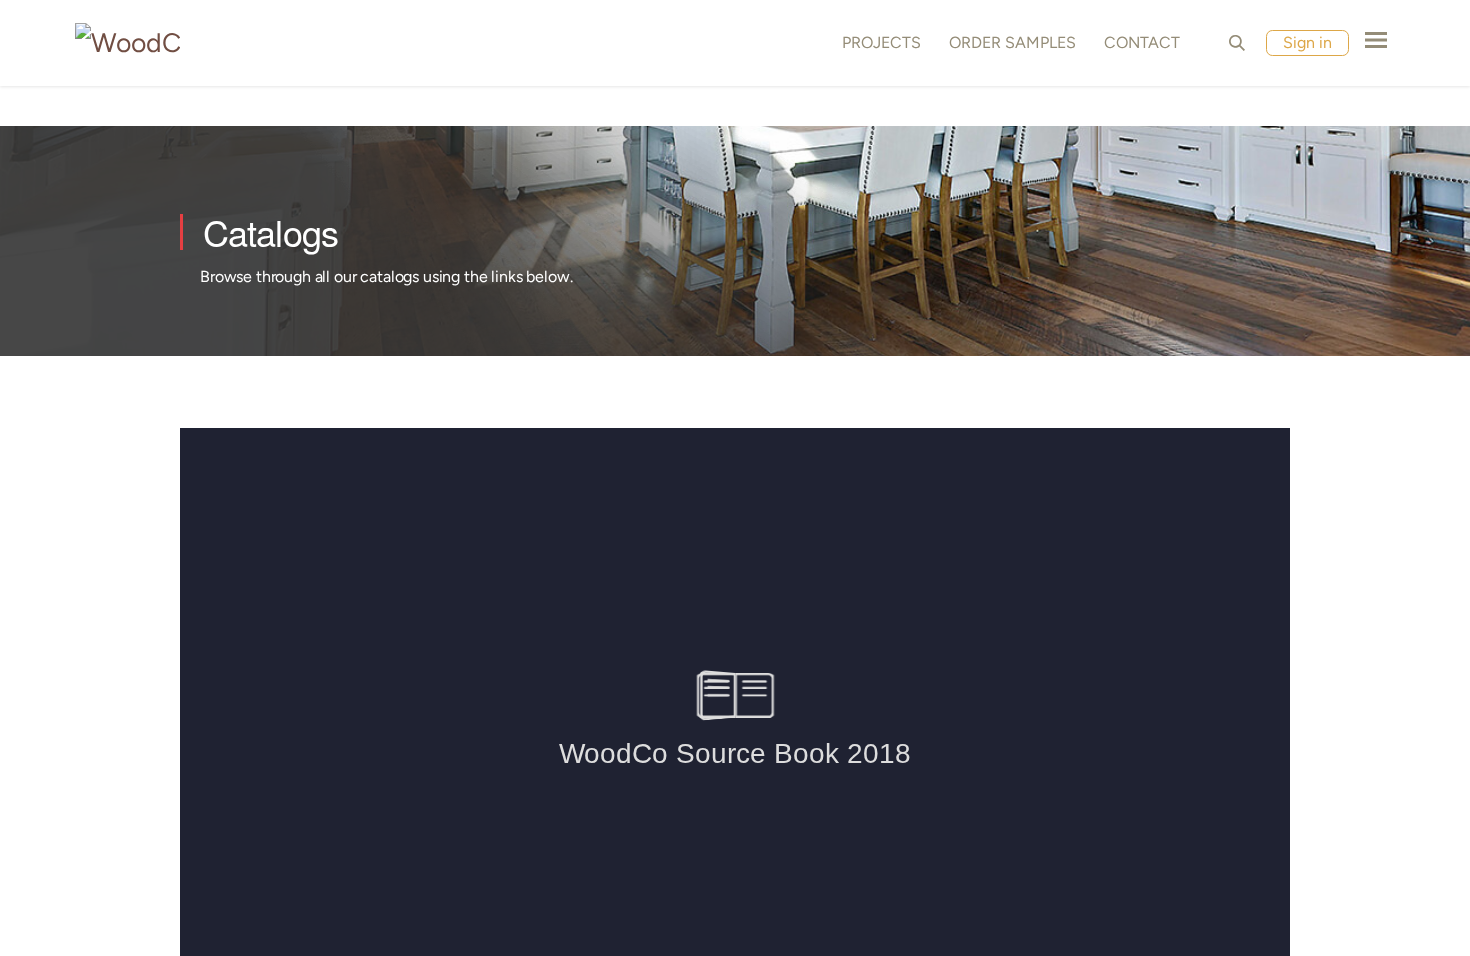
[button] (1237, 43)
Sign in (1307, 42)
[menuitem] (877, 43)
